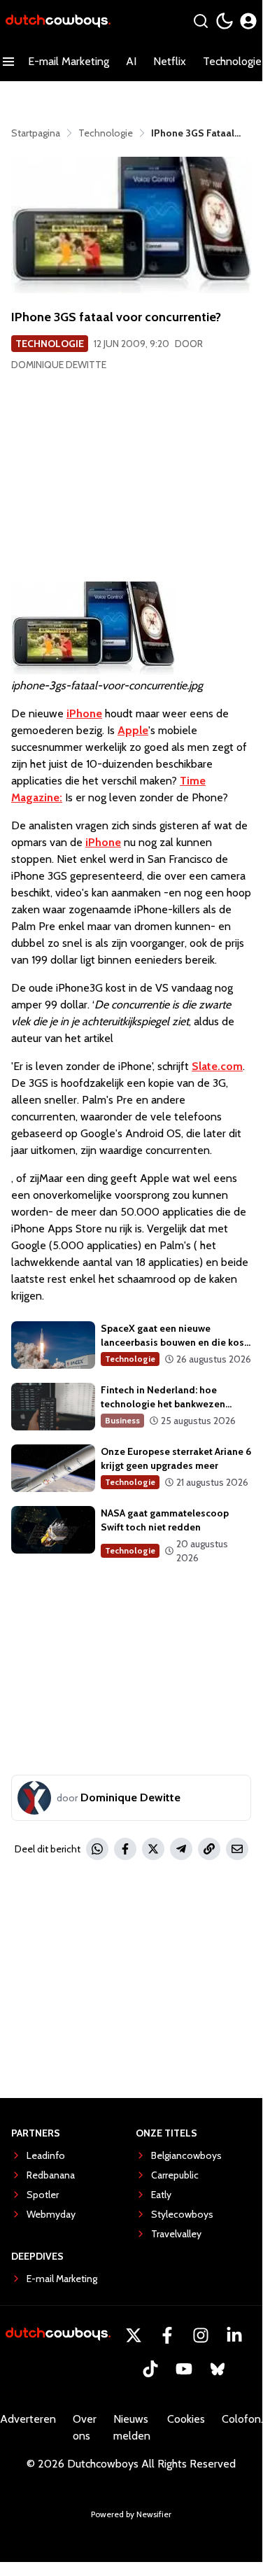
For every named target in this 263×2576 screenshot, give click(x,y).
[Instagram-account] (201, 2335)
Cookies (186, 2419)
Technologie (50, 344)
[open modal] (248, 21)
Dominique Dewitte (59, 365)
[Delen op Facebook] (125, 1849)
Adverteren (28, 2419)
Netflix (170, 61)
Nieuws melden (132, 2427)
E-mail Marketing (69, 61)
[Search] (201, 21)
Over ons (85, 2427)
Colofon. (242, 2419)
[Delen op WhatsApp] (97, 1849)
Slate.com (217, 1066)
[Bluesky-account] (218, 2369)
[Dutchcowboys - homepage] (58, 21)
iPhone (84, 713)
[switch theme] (225, 21)
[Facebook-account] (167, 2335)
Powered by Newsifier (131, 2514)
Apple (133, 730)
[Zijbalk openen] (8, 62)
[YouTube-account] (184, 2369)
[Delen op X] (153, 1849)
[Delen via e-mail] (237, 1849)
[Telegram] (181, 1849)
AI (131, 61)
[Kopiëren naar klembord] (209, 1849)
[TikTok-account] (150, 2369)
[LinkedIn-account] (234, 2335)
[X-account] (134, 2335)
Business (122, 1420)
